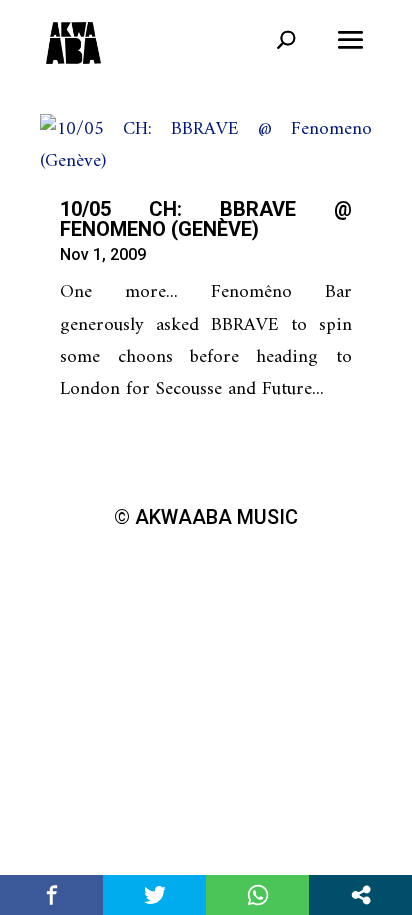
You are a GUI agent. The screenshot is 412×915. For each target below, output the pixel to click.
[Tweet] (154, 895)
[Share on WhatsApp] (257, 895)
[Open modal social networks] (360, 895)
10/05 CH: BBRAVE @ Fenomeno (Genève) (206, 219)
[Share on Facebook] (51, 895)
